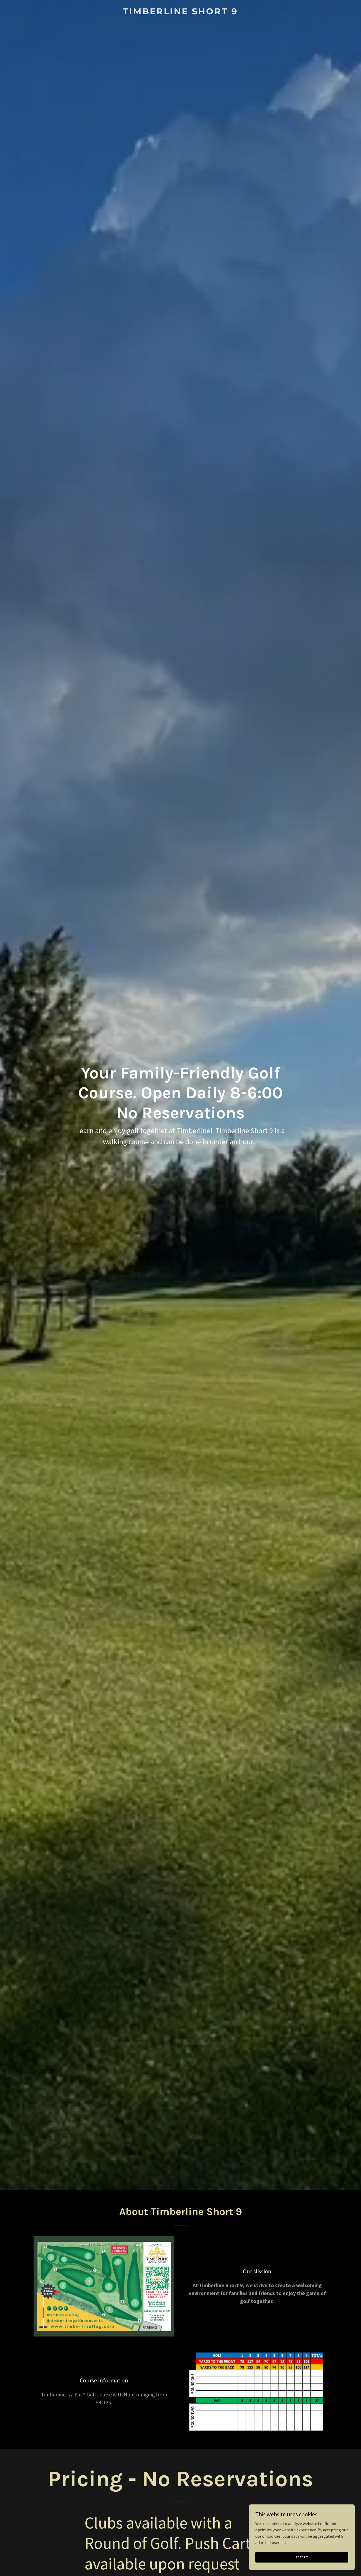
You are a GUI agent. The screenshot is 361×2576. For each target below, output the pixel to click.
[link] (181, 13)
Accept (302, 2557)
